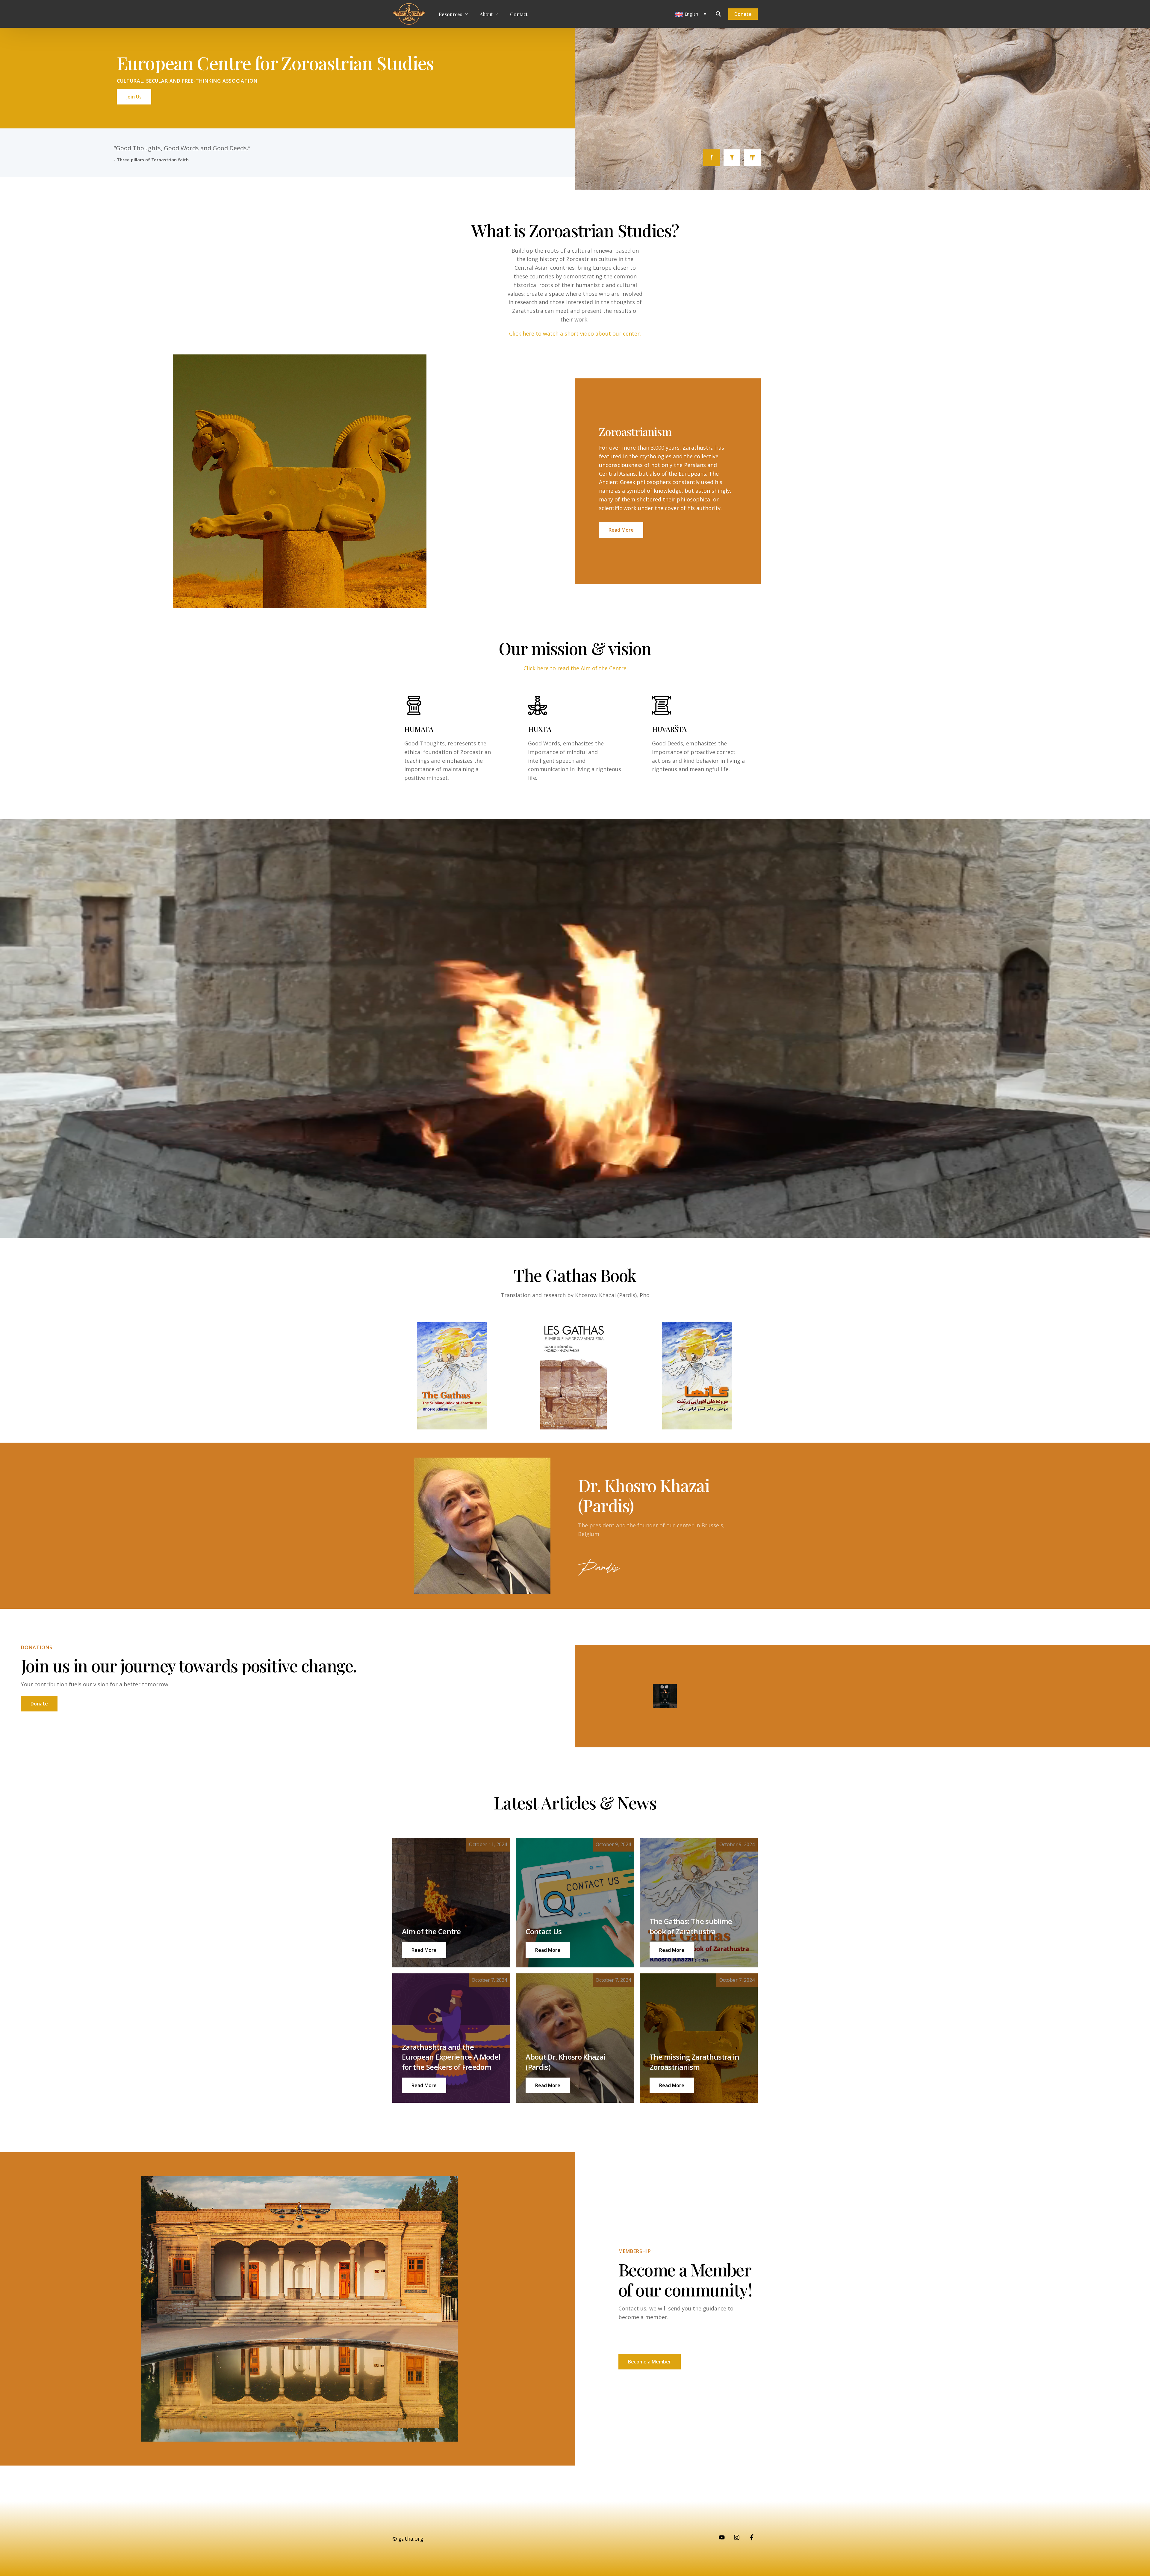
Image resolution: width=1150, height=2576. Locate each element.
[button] (424, 1950)
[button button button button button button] (672, 2085)
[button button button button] (424, 2085)
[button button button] (672, 1950)
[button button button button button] (548, 2085)
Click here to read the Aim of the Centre (575, 668)
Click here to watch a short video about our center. (575, 333)
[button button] (548, 1950)
